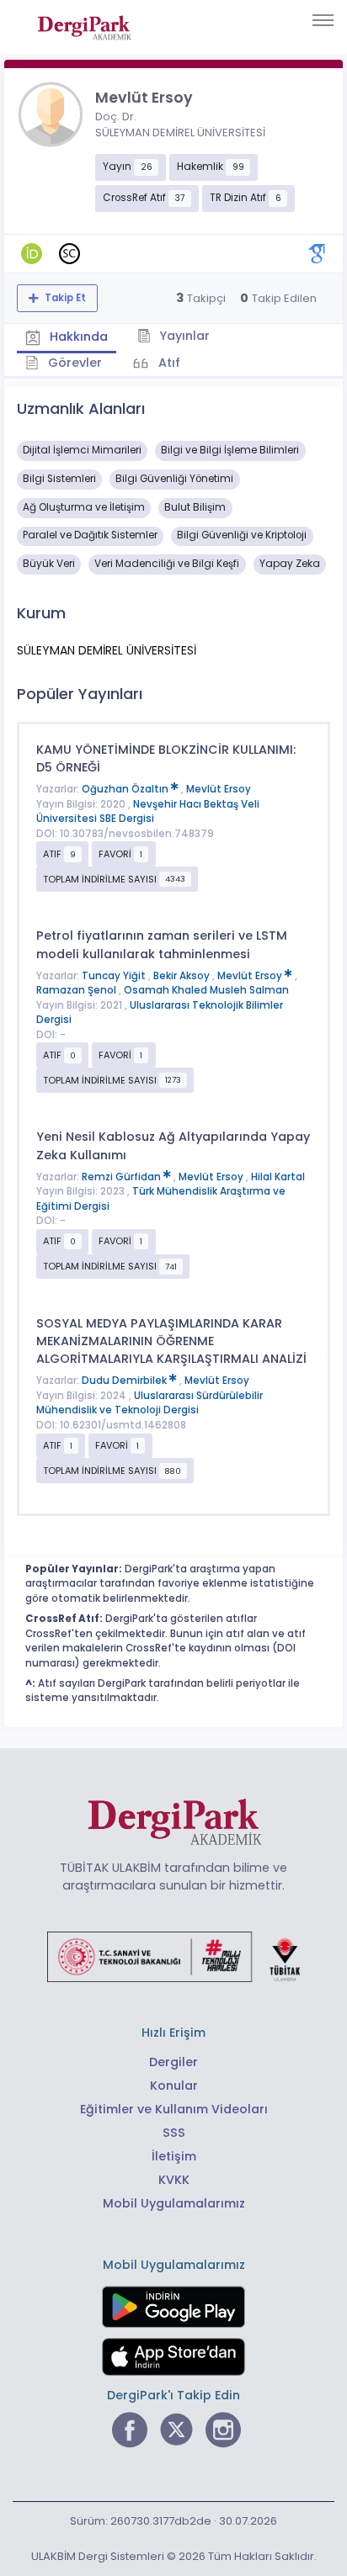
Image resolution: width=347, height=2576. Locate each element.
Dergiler (173, 2062)
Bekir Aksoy (183, 976)
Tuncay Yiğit (115, 976)
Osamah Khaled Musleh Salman (206, 990)
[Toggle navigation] (323, 20)
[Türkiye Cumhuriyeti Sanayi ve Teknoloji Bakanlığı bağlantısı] (173, 1956)
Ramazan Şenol (77, 990)
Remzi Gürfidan (123, 1177)
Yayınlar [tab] (183, 336)
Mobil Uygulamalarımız (174, 2203)
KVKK (174, 2180)
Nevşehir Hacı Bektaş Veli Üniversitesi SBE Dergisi (148, 812)
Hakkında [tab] (77, 337)
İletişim (174, 2156)
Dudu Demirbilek (125, 1381)
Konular (174, 2086)
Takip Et (64, 298)
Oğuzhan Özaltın (126, 789)
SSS (174, 2133)
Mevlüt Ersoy (219, 789)
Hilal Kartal (278, 1177)
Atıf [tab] (168, 363)
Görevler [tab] (73, 363)
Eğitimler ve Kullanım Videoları (174, 2109)
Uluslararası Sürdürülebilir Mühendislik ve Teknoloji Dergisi (149, 1403)
